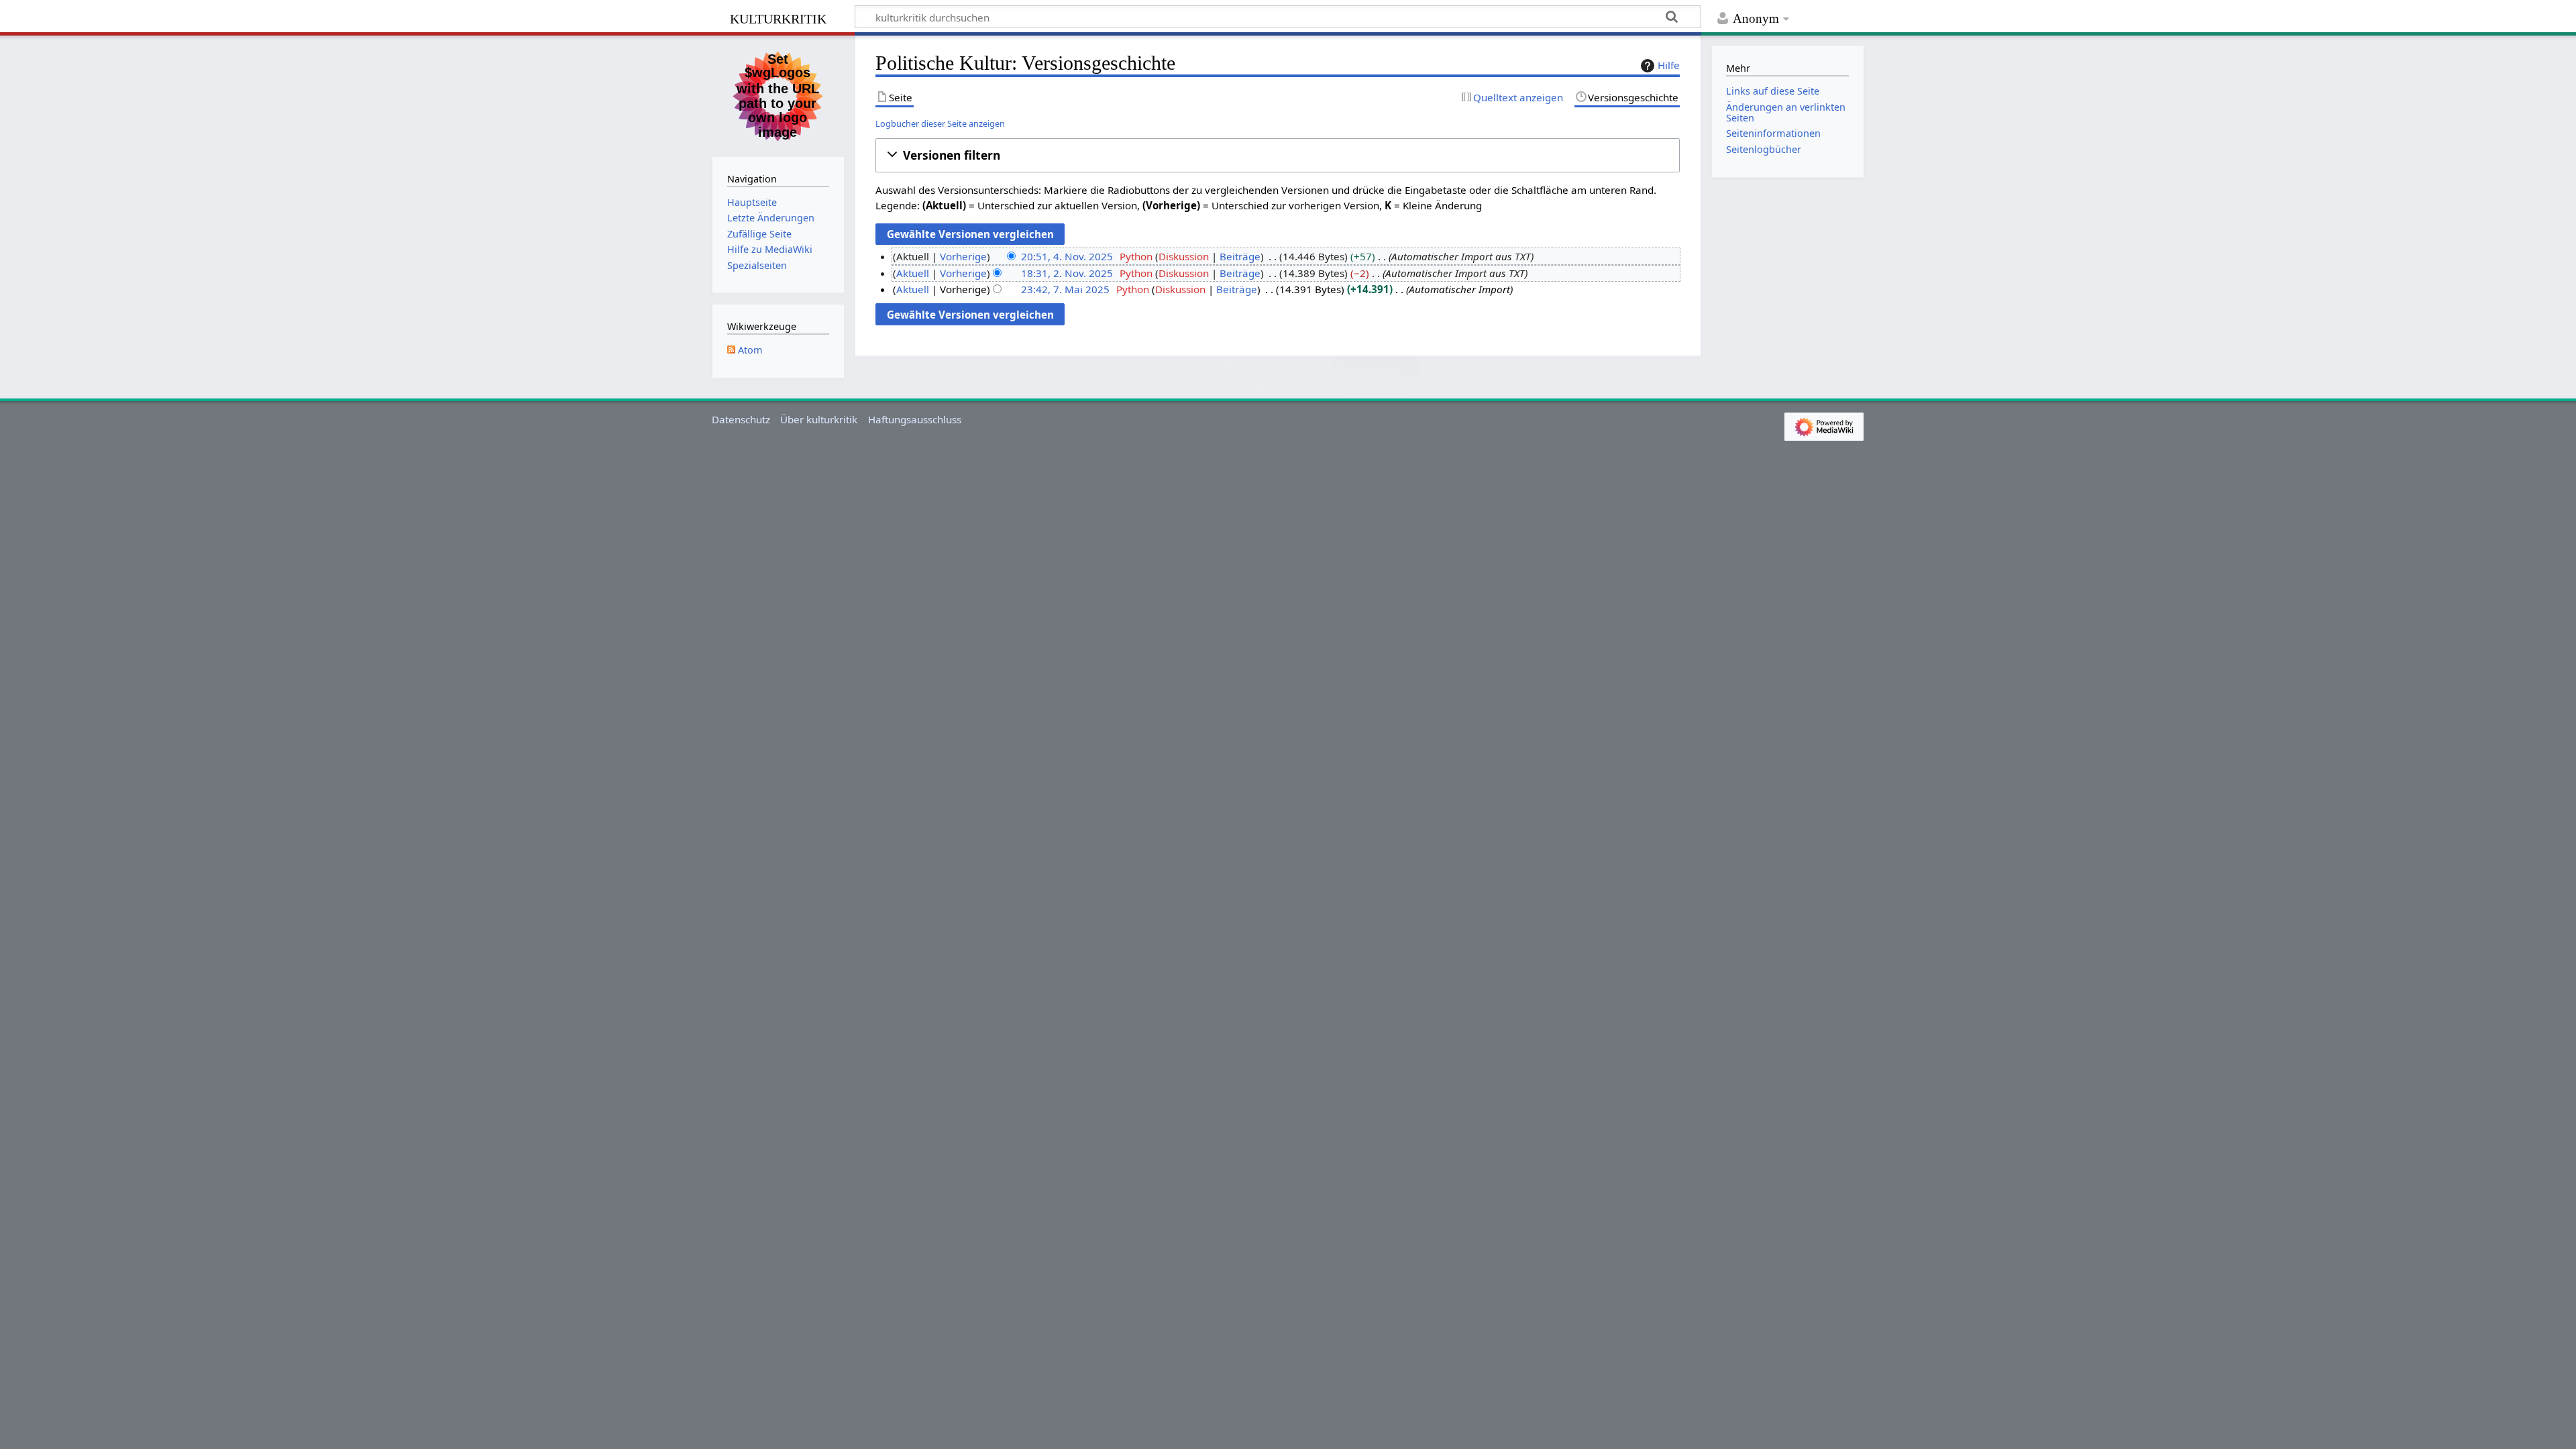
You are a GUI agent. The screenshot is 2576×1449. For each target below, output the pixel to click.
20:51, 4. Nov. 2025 (1067, 256)
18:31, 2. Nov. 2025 (1067, 273)
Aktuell (913, 273)
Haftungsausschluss (915, 419)
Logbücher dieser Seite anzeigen (940, 123)
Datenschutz (741, 419)
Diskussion (1184, 256)
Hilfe (1669, 65)
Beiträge (1240, 256)
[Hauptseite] (778, 95)
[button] (1278, 155)
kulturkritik (778, 17)
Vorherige (963, 256)
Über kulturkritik (819, 419)
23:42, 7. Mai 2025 (1065, 289)
